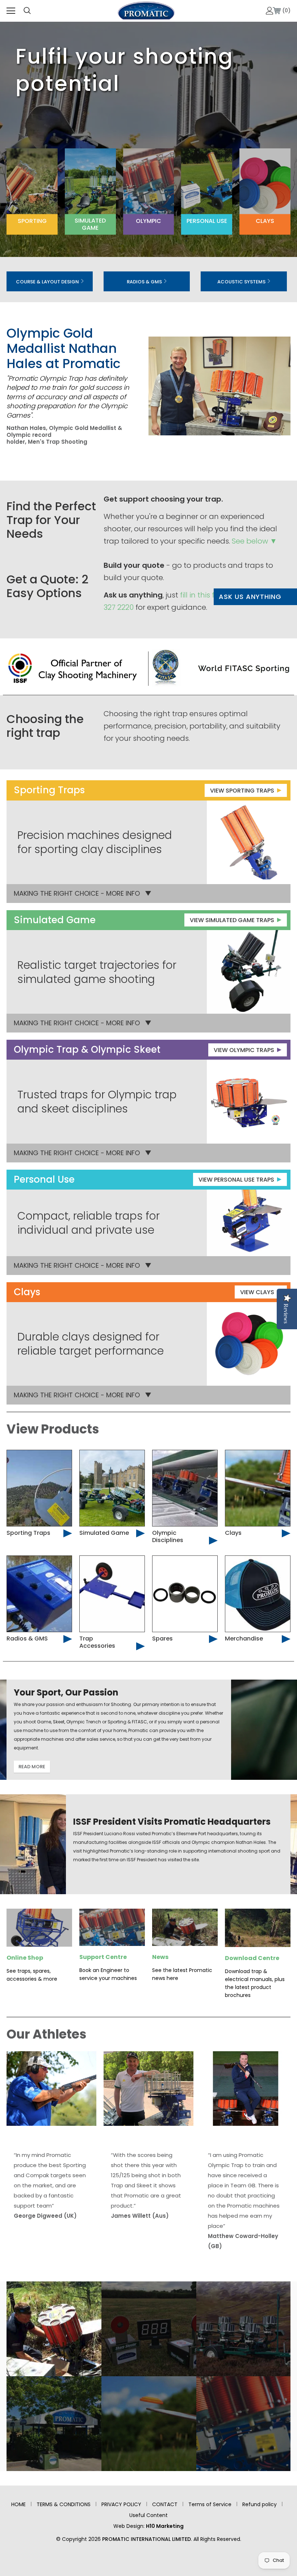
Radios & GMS (145, 282)
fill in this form (205, 595)
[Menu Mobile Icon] (11, 11)
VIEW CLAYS (257, 1292)
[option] (54, 2376)
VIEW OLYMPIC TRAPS (244, 1050)
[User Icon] (270, 11)
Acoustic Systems (242, 282)
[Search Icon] (27, 11)
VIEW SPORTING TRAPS (242, 791)
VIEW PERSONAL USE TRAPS (236, 1180)
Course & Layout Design (48, 282)
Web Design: (148, 2526)
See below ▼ (254, 541)
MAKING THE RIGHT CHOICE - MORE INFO (77, 893)
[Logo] (146, 10)
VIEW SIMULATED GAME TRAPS (232, 920)
